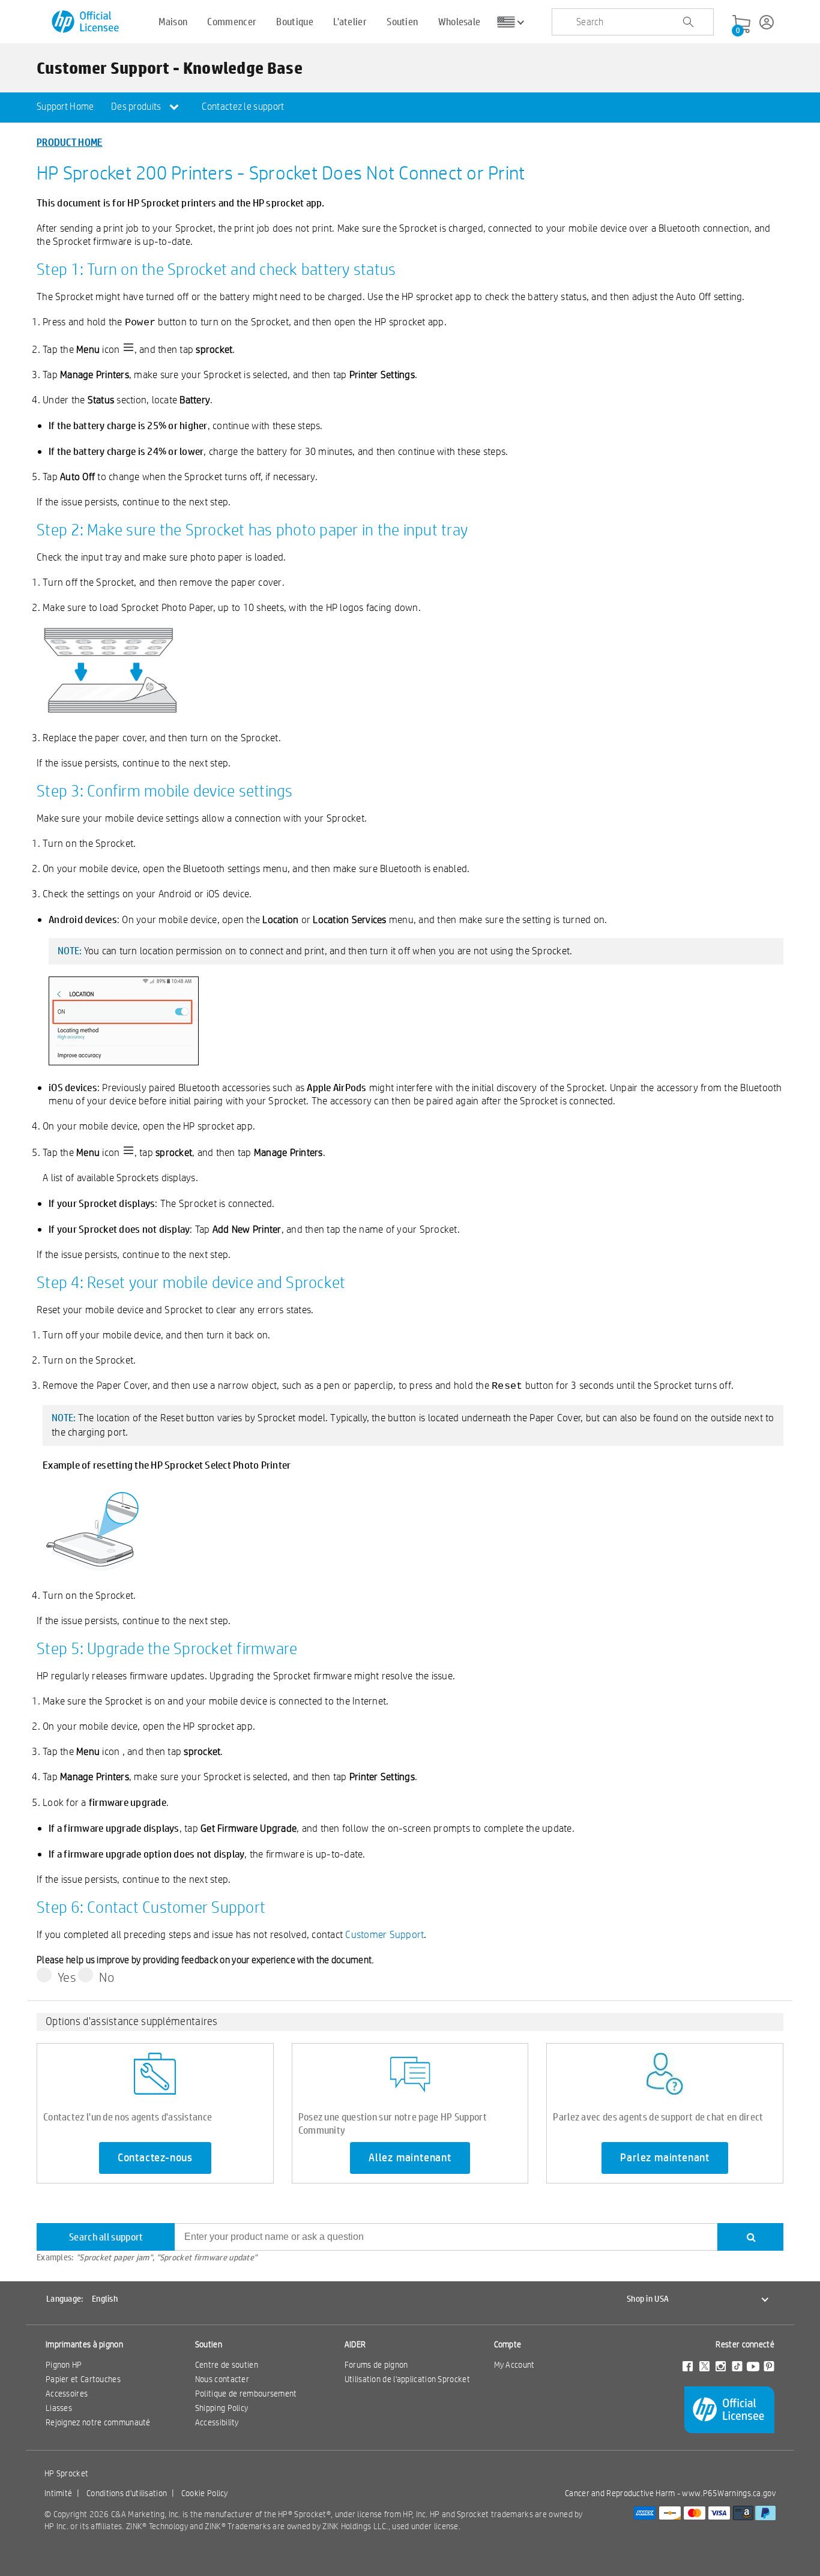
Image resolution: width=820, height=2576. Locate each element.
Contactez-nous (155, 2158)
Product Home (70, 142)
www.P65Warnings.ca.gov (729, 2493)
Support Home (65, 107)
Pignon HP (64, 2365)
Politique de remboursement (246, 2394)
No (107, 1977)
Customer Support (384, 1934)
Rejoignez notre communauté (98, 2422)
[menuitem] (65, 107)
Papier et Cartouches (83, 2379)
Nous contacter (222, 2379)
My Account (514, 2365)
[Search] (750, 2237)
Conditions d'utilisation (127, 2493)
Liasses (59, 2408)
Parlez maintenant (665, 2158)
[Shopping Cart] (741, 25)
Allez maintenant (410, 2158)
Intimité (58, 2493)
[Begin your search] (688, 22)
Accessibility (217, 2422)
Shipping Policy (222, 2408)
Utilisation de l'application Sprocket (407, 2379)
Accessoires (67, 2394)
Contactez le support (243, 107)
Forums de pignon (376, 2365)
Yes (67, 1977)
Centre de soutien (227, 2365)
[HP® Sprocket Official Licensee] (86, 22)
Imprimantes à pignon (84, 2344)
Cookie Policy (205, 2493)
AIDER (355, 2344)
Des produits (137, 107)
